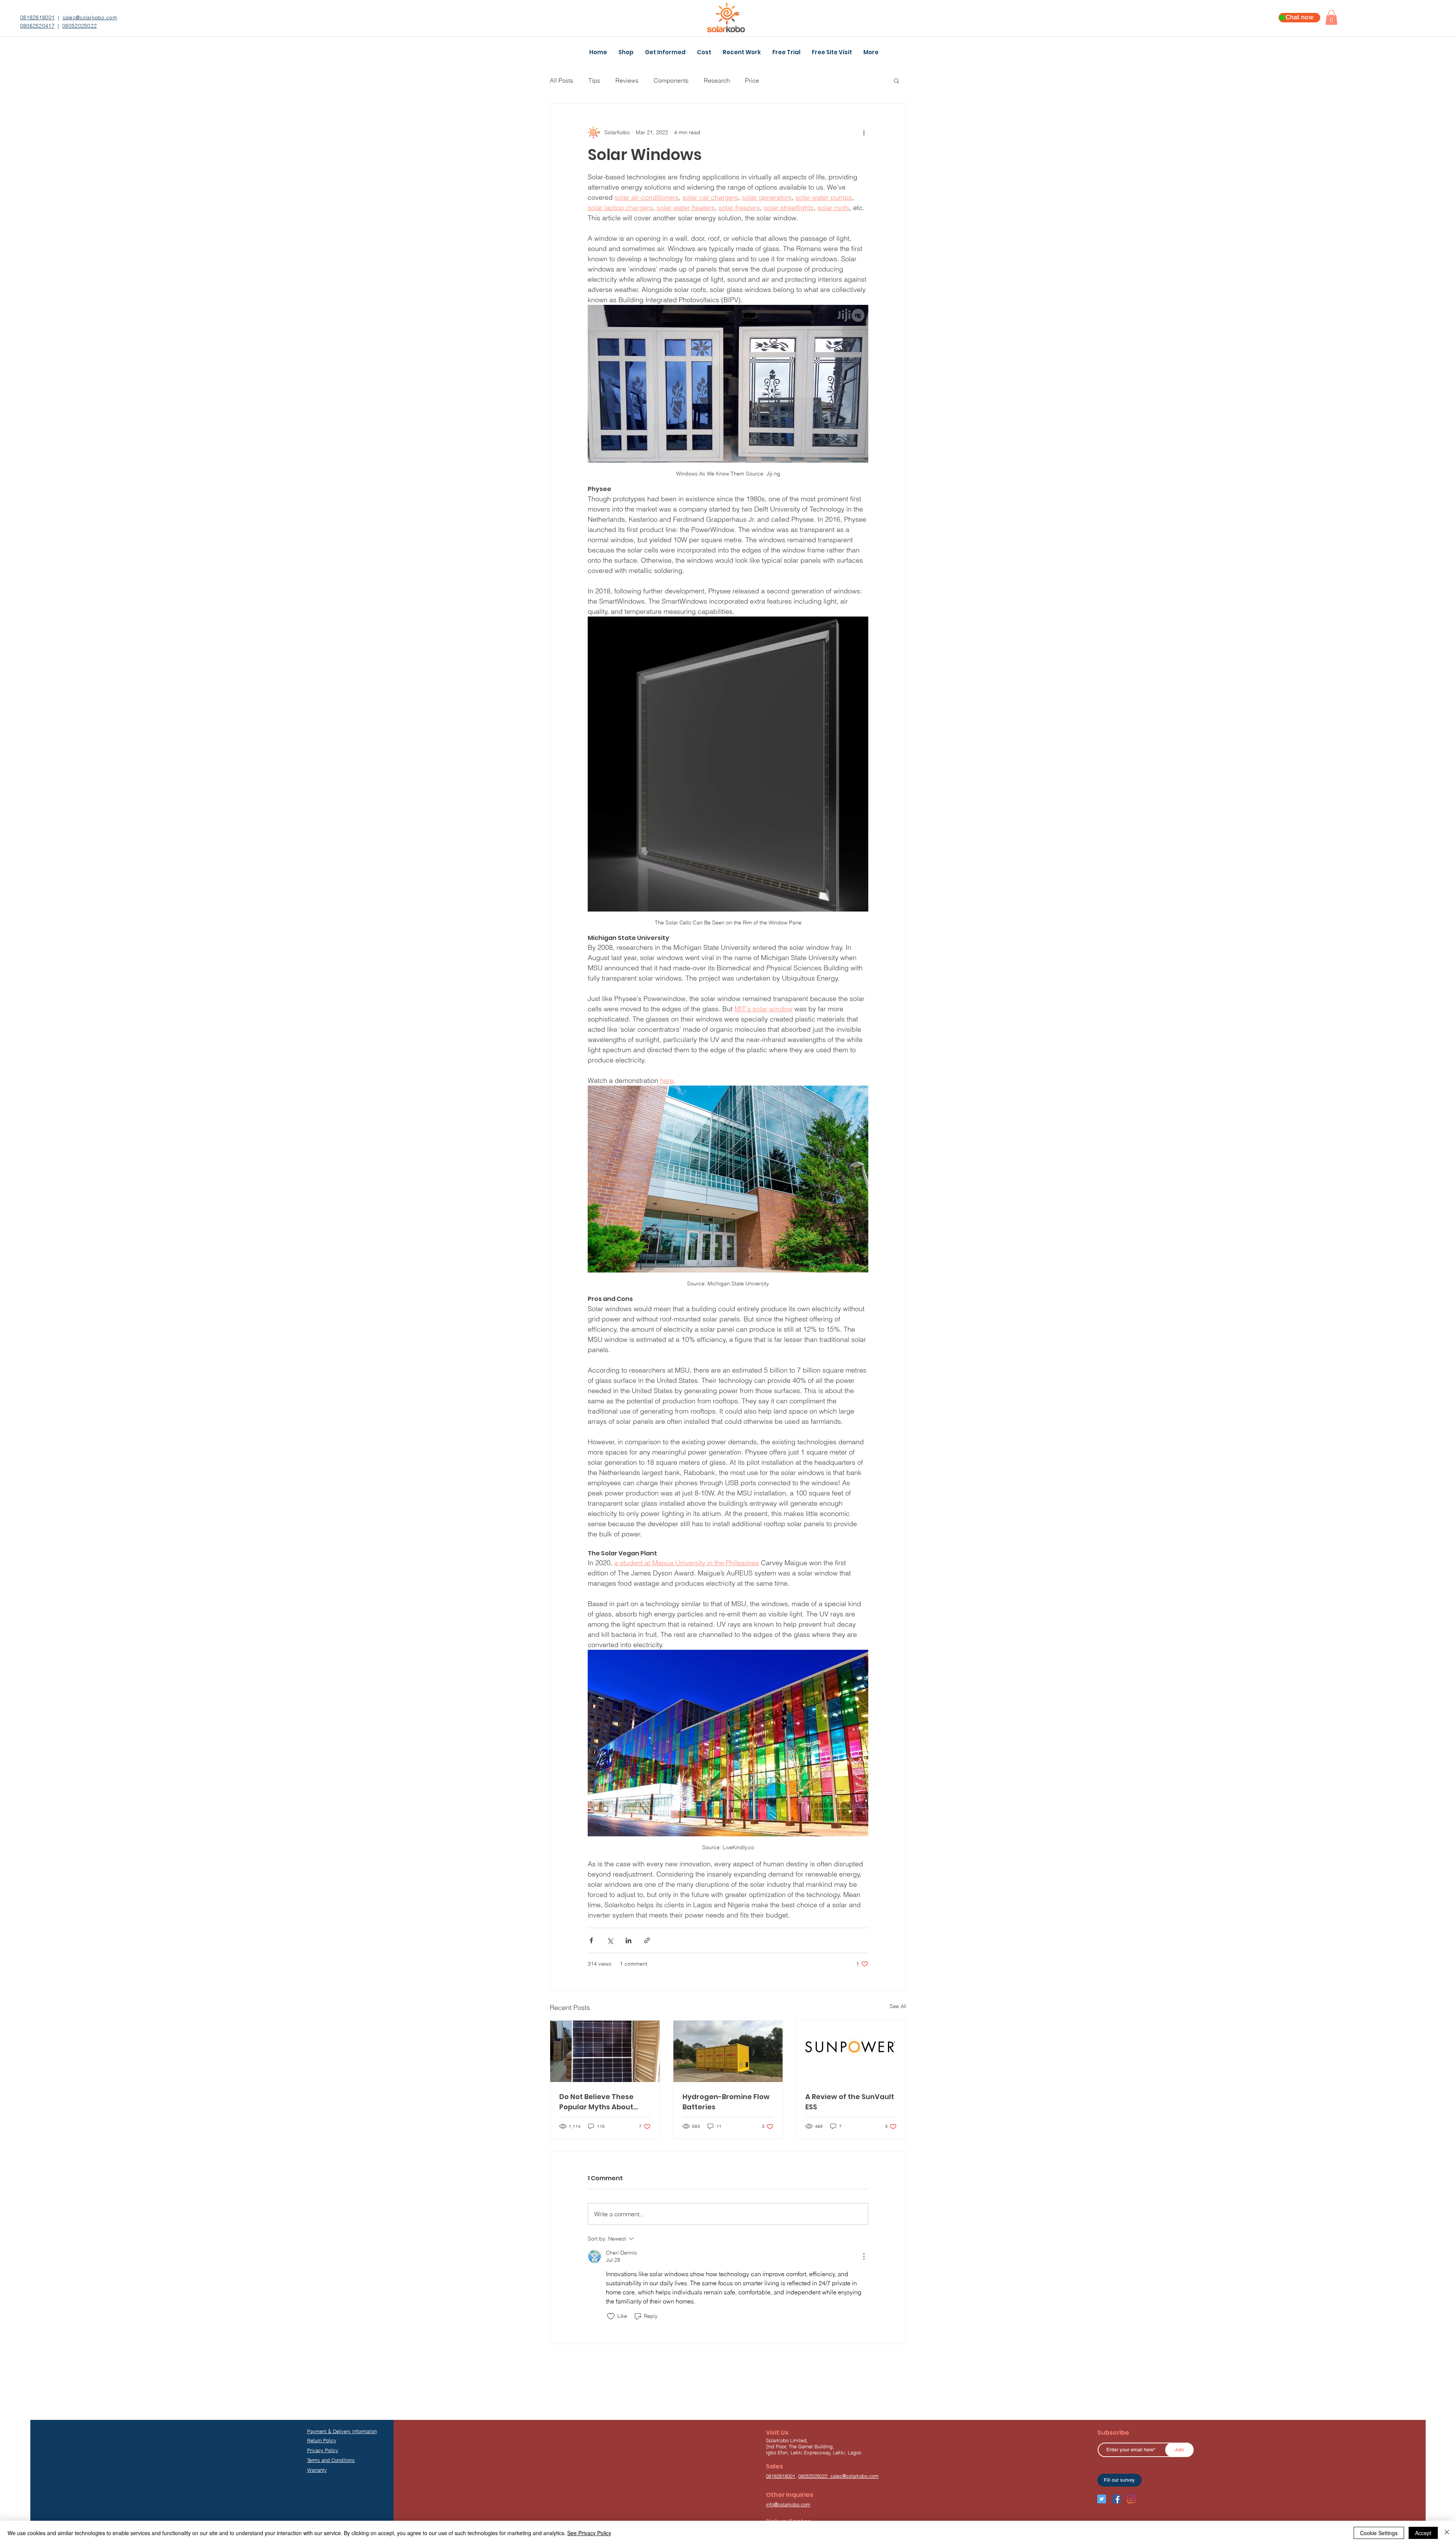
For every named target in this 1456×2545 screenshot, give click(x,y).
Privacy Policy (323, 2450)
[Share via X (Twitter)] (610, 1940)
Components (671, 80)
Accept (1423, 2533)
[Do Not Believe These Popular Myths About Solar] (605, 2051)
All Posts (562, 80)
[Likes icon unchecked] (611, 2316)
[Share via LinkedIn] (628, 1940)
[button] (1331, 17)
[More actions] (864, 132)
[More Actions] (864, 2256)
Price (752, 80)
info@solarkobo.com (788, 2504)
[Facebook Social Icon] (1116, 2499)
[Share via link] (647, 1940)
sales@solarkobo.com (90, 17)
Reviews (627, 80)
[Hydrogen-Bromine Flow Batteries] (728, 2051)
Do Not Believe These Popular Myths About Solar (596, 2102)
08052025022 (79, 26)
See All (898, 2006)
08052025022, (814, 2476)
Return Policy (322, 2440)
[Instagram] (1131, 2499)
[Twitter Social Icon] (1102, 2499)
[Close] (1447, 2533)
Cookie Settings (1379, 2533)
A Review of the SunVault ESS (850, 2102)
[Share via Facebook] (591, 1940)
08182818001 (37, 17)
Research (717, 80)
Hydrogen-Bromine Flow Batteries (726, 2102)
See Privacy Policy (589, 2533)
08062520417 (37, 26)
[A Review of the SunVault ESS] (851, 2051)
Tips (594, 80)
